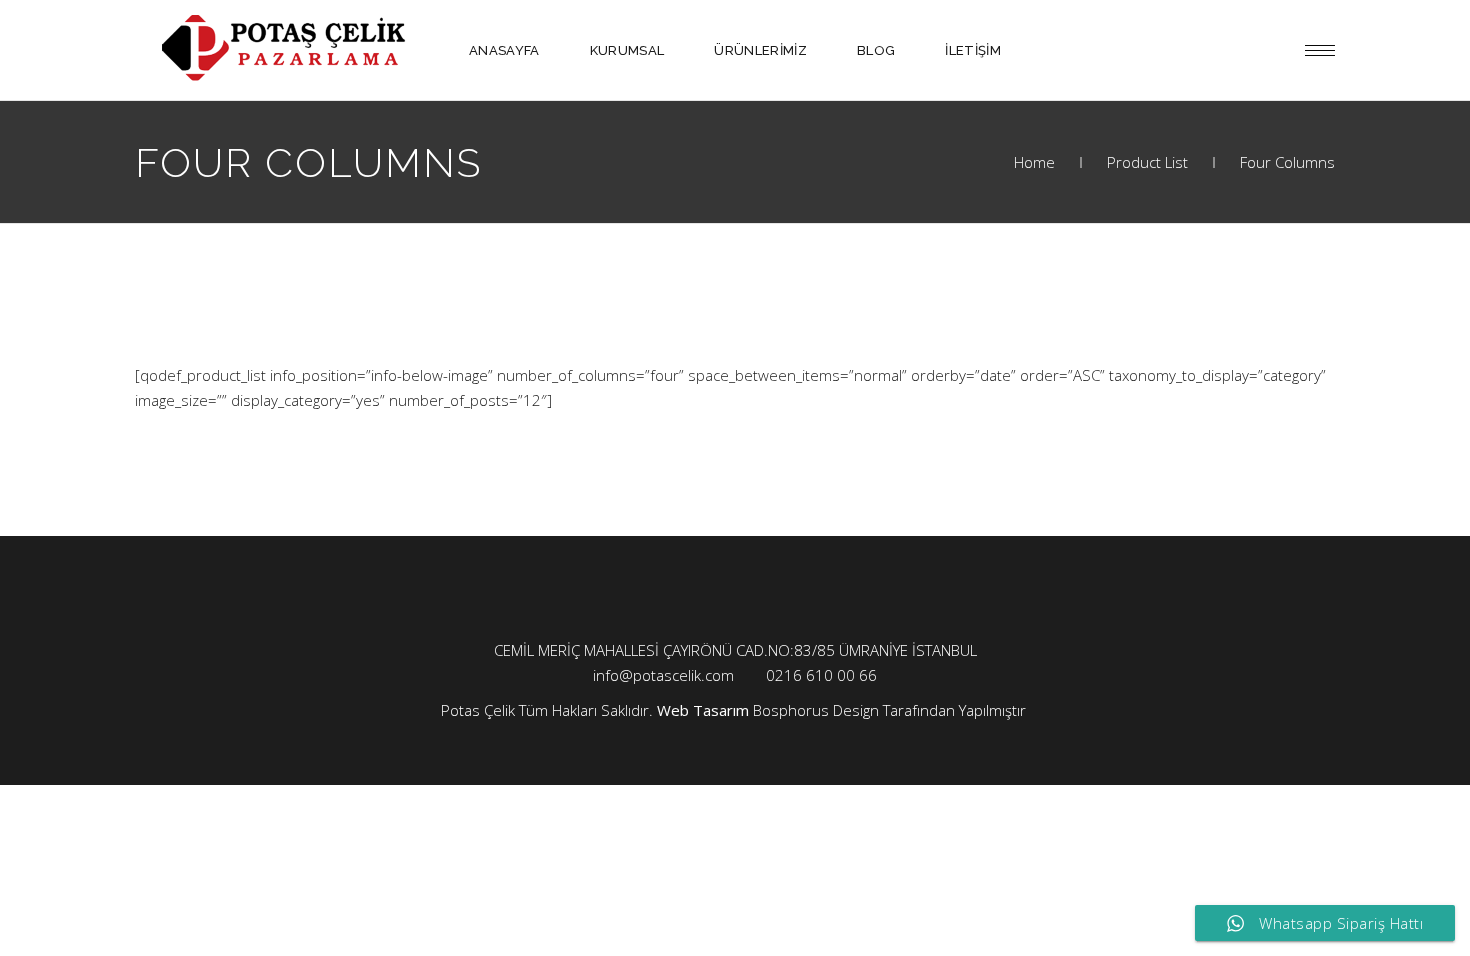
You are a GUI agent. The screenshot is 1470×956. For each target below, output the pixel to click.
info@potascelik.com (663, 675)
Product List (1147, 162)
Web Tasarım (703, 710)
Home (1034, 162)
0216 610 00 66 (821, 675)
